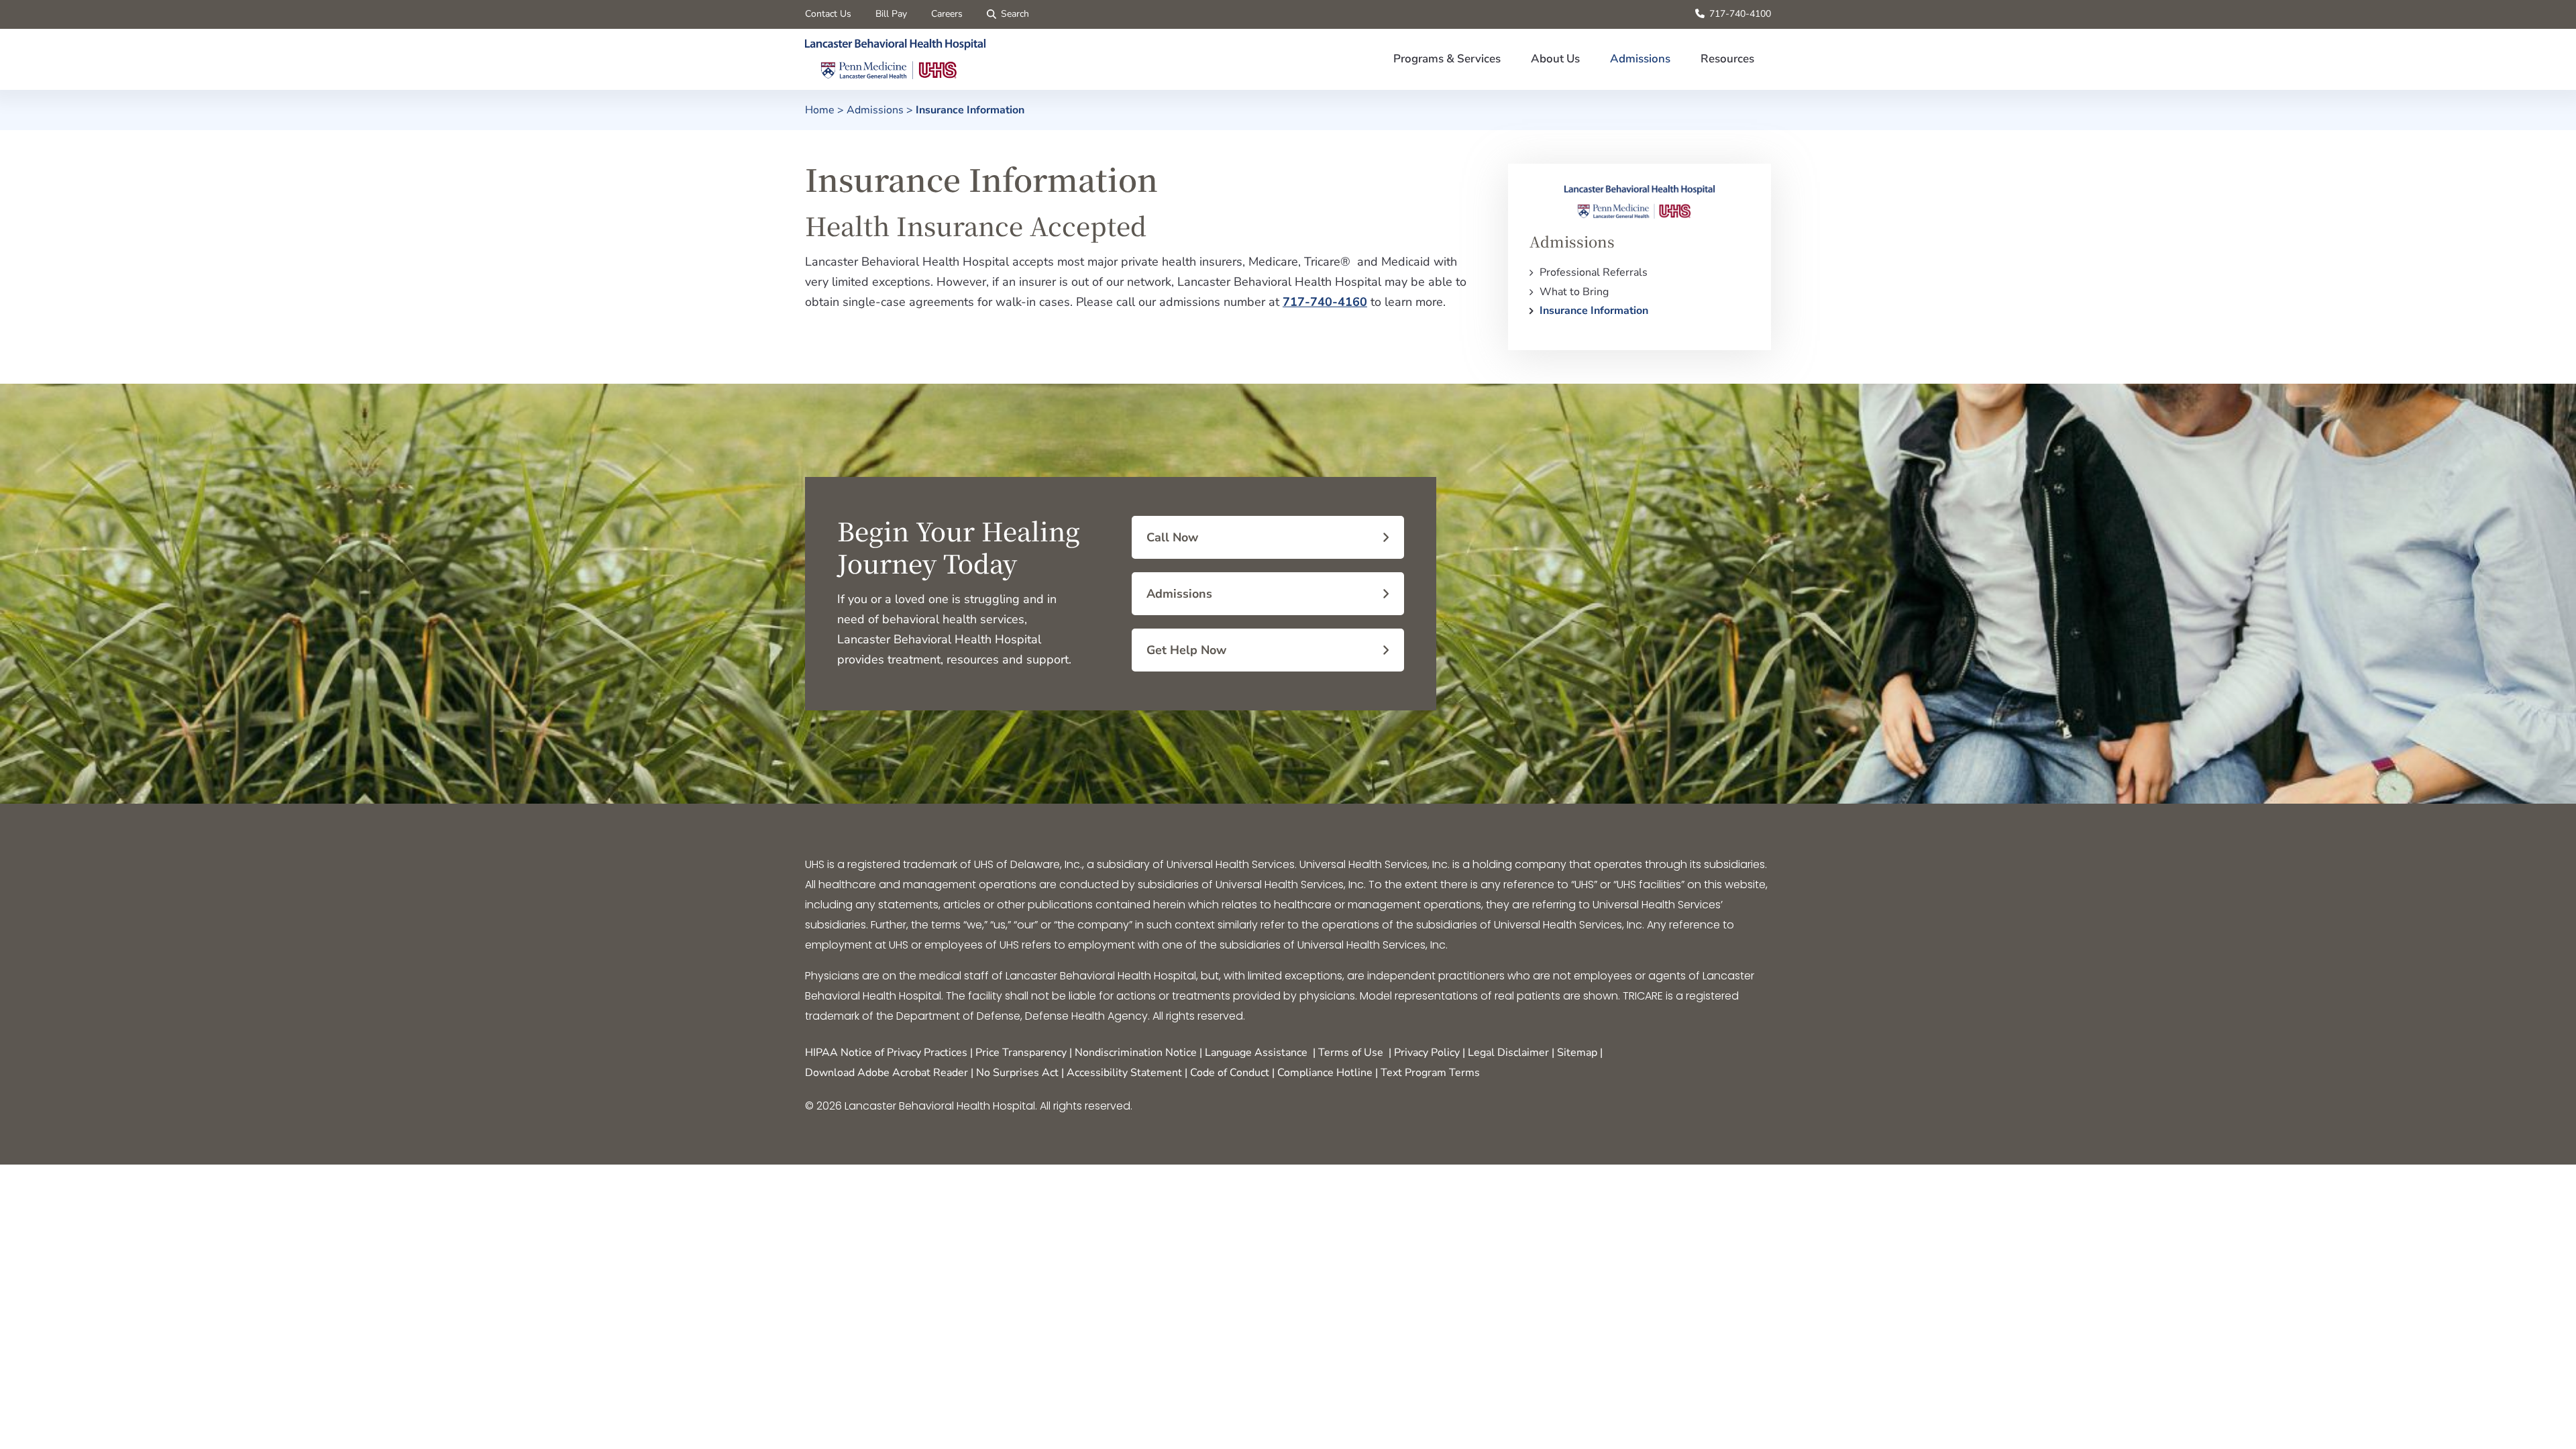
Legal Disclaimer (1508, 1053)
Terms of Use (1351, 1053)
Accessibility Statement (1124, 1073)
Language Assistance (1256, 1053)
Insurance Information (1594, 311)
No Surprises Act (1017, 1073)
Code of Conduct (1230, 1073)
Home (820, 110)
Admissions (875, 110)
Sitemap (1577, 1053)
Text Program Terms (1430, 1073)
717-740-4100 (1740, 14)
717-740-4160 (1325, 302)
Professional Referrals (1594, 272)
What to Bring (1574, 292)
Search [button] (1015, 14)
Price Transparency (1021, 1053)
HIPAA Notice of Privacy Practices (886, 1053)
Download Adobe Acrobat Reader (887, 1073)
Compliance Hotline (1325, 1073)
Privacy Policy (1427, 1053)
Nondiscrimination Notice (1136, 1053)
